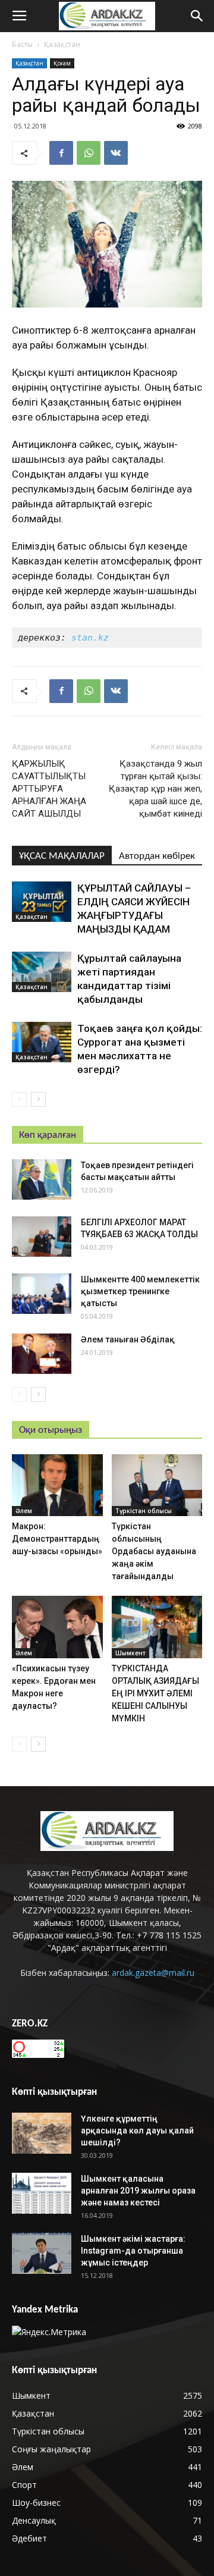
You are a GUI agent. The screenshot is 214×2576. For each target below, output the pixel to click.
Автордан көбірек (157, 856)
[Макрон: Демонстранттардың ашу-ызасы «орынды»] (57, 1485)
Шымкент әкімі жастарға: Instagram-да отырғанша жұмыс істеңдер (133, 2251)
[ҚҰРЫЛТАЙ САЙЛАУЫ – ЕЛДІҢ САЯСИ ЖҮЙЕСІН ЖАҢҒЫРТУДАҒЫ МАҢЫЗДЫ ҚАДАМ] (42, 902)
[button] (197, 16)
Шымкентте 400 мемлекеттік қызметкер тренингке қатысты (140, 1291)
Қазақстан (62, 44)
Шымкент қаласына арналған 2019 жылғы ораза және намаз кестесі (138, 2191)
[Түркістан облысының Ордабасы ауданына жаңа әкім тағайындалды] (157, 1485)
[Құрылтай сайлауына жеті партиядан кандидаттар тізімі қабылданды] (42, 972)
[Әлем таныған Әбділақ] (42, 1354)
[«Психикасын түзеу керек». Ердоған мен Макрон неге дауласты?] (57, 1627)
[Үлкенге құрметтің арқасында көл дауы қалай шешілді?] (42, 2133)
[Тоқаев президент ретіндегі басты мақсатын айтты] (42, 1180)
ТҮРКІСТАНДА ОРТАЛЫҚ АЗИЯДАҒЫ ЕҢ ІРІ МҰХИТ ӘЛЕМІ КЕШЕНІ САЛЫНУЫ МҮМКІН (155, 1693)
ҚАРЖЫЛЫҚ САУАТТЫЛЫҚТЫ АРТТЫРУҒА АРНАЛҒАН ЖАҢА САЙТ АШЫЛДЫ (49, 789)
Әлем (24, 1511)
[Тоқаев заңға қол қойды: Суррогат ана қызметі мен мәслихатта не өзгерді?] (42, 1042)
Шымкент (130, 1653)
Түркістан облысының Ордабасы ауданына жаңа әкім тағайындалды (154, 1551)
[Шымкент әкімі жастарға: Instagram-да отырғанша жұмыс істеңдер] (42, 2253)
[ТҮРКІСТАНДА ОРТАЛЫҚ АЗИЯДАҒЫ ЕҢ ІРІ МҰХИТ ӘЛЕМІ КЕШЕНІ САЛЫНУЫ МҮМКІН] (157, 1627)
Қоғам (62, 63)
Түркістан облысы (144, 1511)
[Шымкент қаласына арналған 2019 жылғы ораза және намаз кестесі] (42, 2193)
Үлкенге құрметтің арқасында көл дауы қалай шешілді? (137, 2131)
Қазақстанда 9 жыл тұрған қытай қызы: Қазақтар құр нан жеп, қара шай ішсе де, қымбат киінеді (155, 789)
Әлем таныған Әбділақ (128, 1339)
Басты (22, 44)
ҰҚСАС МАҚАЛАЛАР (62, 856)
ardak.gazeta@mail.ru (153, 1973)
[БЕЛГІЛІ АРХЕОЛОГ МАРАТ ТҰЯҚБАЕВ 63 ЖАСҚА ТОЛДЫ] (42, 1237)
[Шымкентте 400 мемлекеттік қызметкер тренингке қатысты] (42, 1294)
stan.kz (90, 638)
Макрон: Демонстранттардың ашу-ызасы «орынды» (57, 1539)
